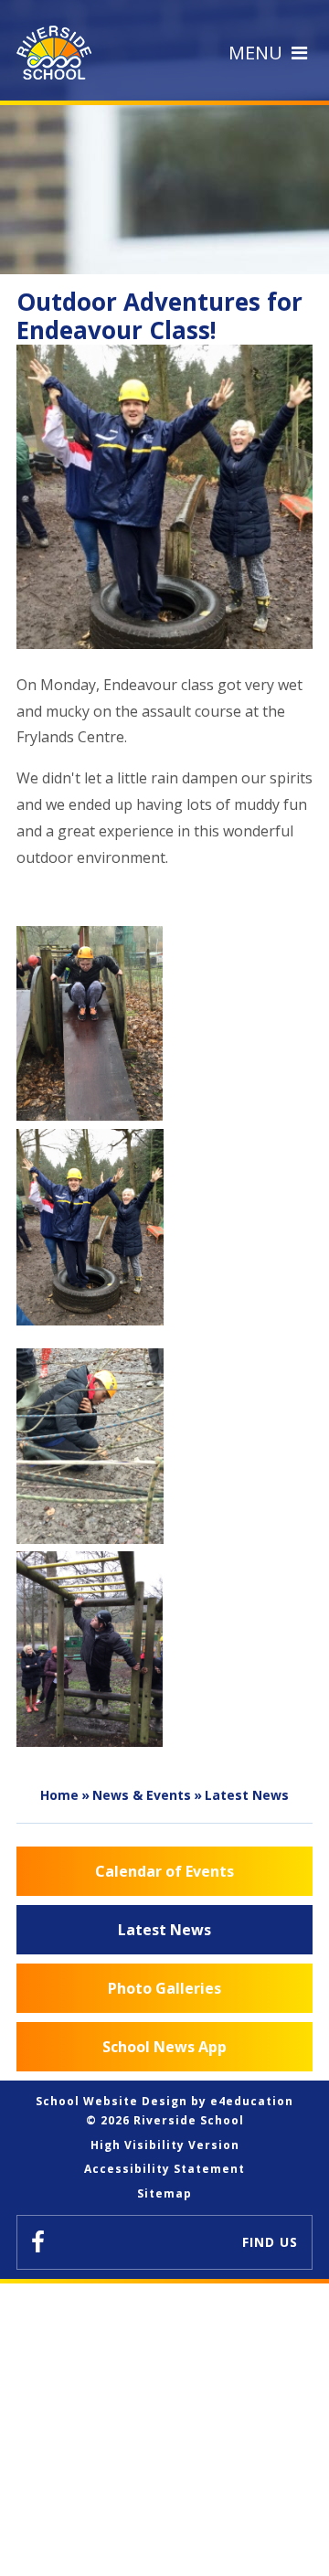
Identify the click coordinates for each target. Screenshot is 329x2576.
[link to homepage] (58, 53)
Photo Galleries (164, 1988)
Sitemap (164, 2193)
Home (59, 1795)
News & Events (142, 1795)
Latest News (247, 1795)
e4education (252, 2101)
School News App (164, 2047)
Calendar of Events (164, 1871)
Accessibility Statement (164, 2169)
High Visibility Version (165, 2145)
